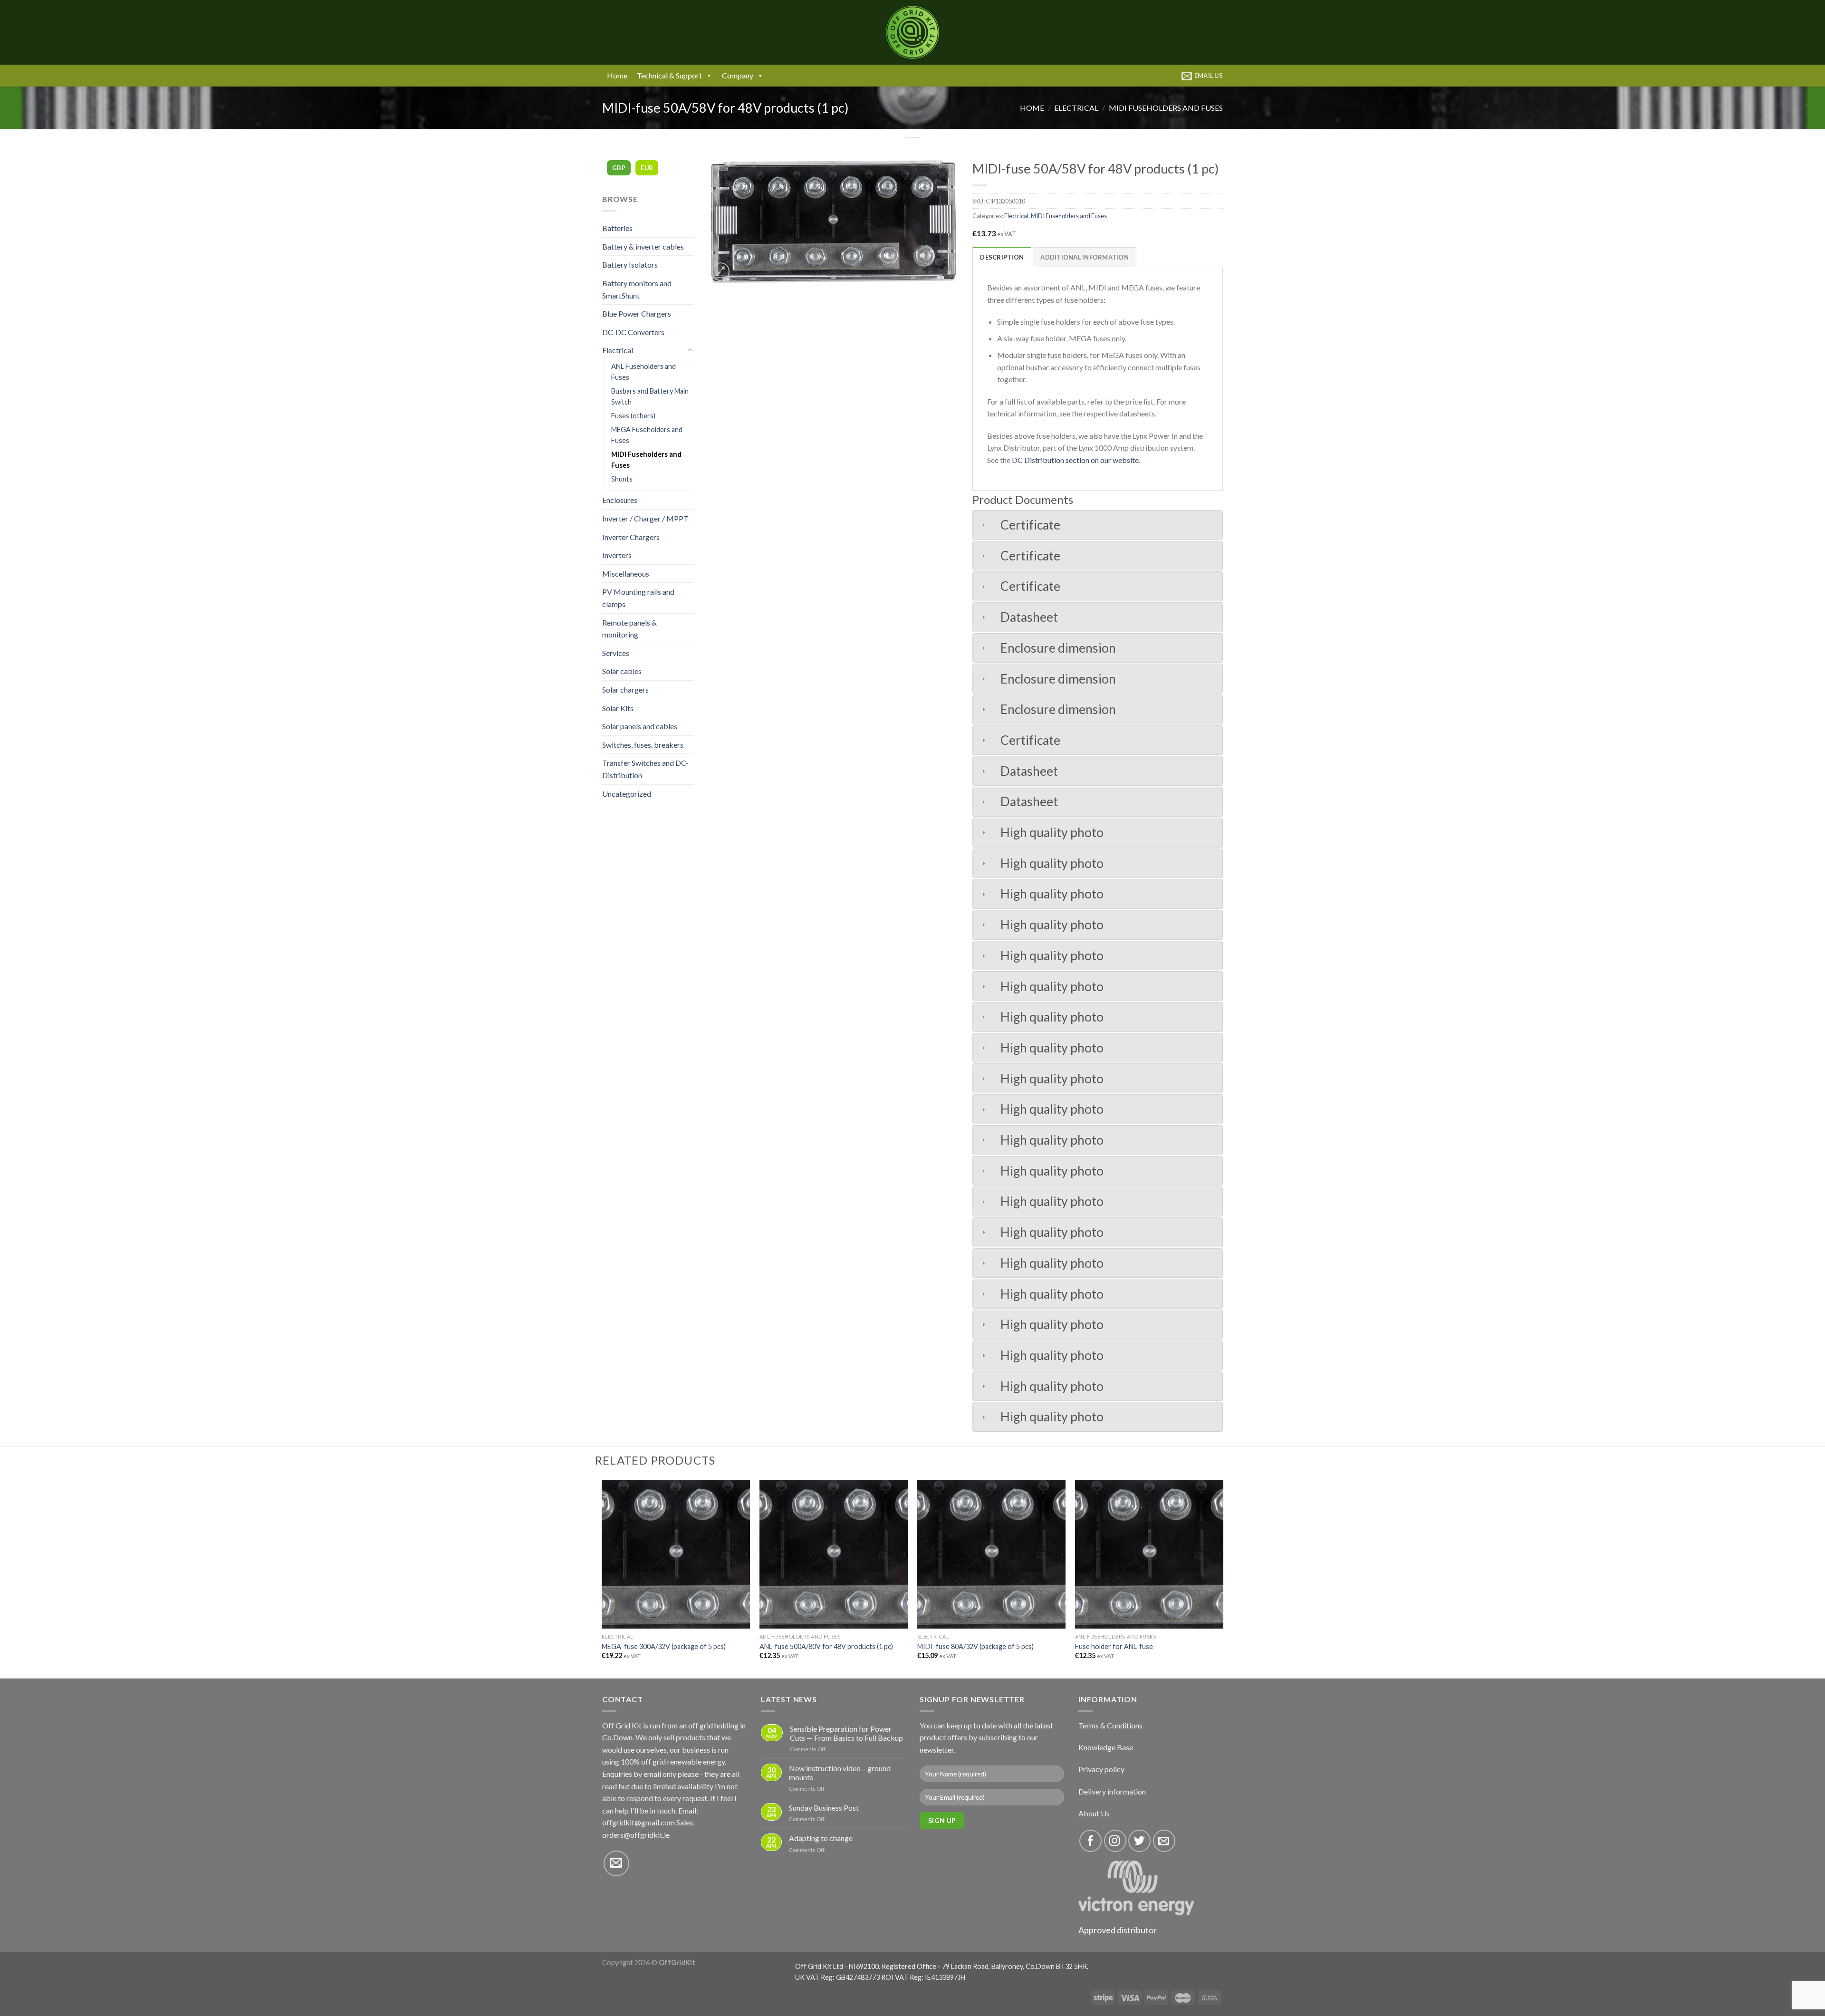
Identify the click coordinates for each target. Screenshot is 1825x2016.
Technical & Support (669, 75)
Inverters (617, 555)
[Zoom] (721, 272)
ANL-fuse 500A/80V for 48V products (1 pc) (826, 1646)
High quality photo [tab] (1052, 832)
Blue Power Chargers (637, 313)
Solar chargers (625, 690)
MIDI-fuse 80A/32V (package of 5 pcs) (975, 1646)
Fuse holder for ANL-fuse (1114, 1646)
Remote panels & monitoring (629, 629)
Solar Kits (618, 708)
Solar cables (622, 671)
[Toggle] (690, 350)
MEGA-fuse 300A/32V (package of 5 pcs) (664, 1646)
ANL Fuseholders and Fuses (644, 372)
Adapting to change (821, 1838)
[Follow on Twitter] (1139, 1841)
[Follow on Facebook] (1090, 1841)
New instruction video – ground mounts (840, 1773)
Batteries (617, 228)
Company (738, 75)
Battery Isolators (630, 265)
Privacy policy (1101, 1769)
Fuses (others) (633, 416)
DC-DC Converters (633, 332)
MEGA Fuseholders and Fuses (647, 435)
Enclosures (620, 500)
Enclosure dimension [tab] (1058, 648)
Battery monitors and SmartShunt (637, 289)
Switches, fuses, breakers (643, 745)
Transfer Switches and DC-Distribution (645, 769)
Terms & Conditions (1110, 1725)
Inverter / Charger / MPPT (645, 518)
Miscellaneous (626, 574)
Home (617, 75)
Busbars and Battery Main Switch (650, 396)
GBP (619, 168)
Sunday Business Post (824, 1808)
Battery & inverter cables (643, 246)
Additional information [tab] (1085, 257)
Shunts (622, 479)
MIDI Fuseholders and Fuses (1166, 108)
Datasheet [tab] (1029, 617)
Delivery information (1112, 1791)
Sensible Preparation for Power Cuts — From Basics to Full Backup (846, 1733)
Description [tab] (1002, 257)
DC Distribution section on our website (1075, 460)
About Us (1094, 1813)
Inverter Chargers (631, 537)
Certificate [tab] (1030, 525)
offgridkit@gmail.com (639, 1822)
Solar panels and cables (640, 726)
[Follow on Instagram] (1115, 1841)
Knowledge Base (1106, 1747)
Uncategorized (627, 794)
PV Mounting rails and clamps (638, 598)
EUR (647, 168)
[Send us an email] (616, 1863)
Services (616, 653)
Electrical (1076, 108)
